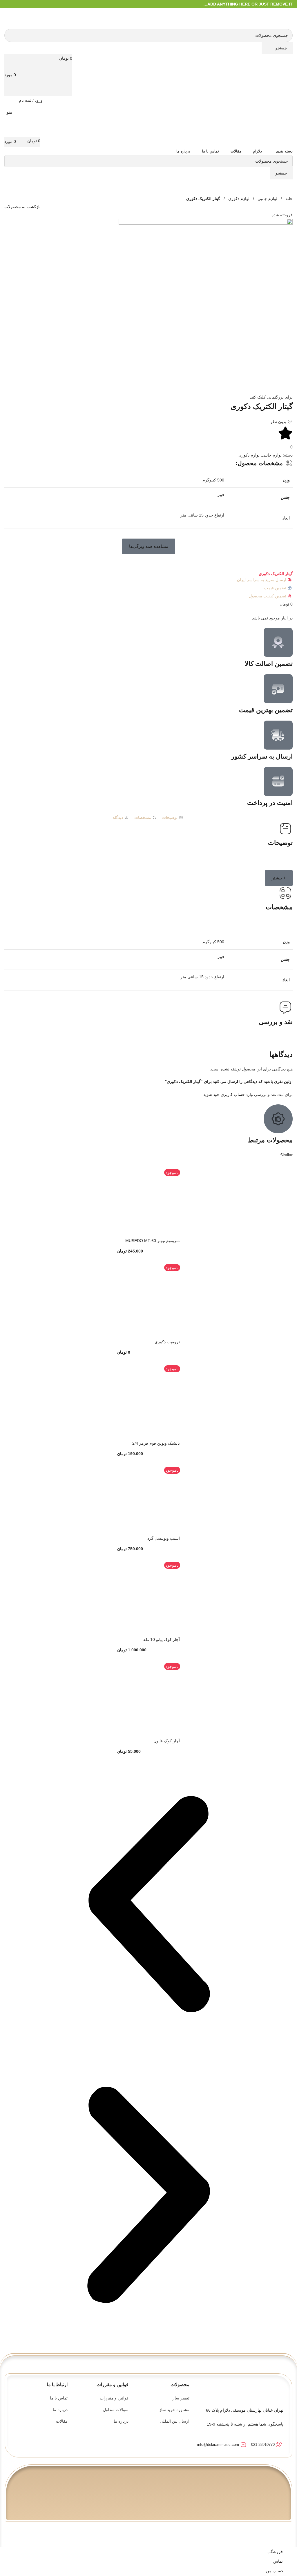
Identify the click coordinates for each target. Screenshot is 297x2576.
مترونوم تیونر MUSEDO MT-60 (153, 1241)
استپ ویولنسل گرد (164, 1538)
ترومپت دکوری (167, 1342)
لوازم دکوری (238, 199)
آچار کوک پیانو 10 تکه (162, 1639)
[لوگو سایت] (284, 18)
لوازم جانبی (267, 199)
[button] (149, 546)
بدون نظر (278, 422)
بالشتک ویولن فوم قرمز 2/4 (156, 1443)
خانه (288, 199)
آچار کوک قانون (167, 1741)
